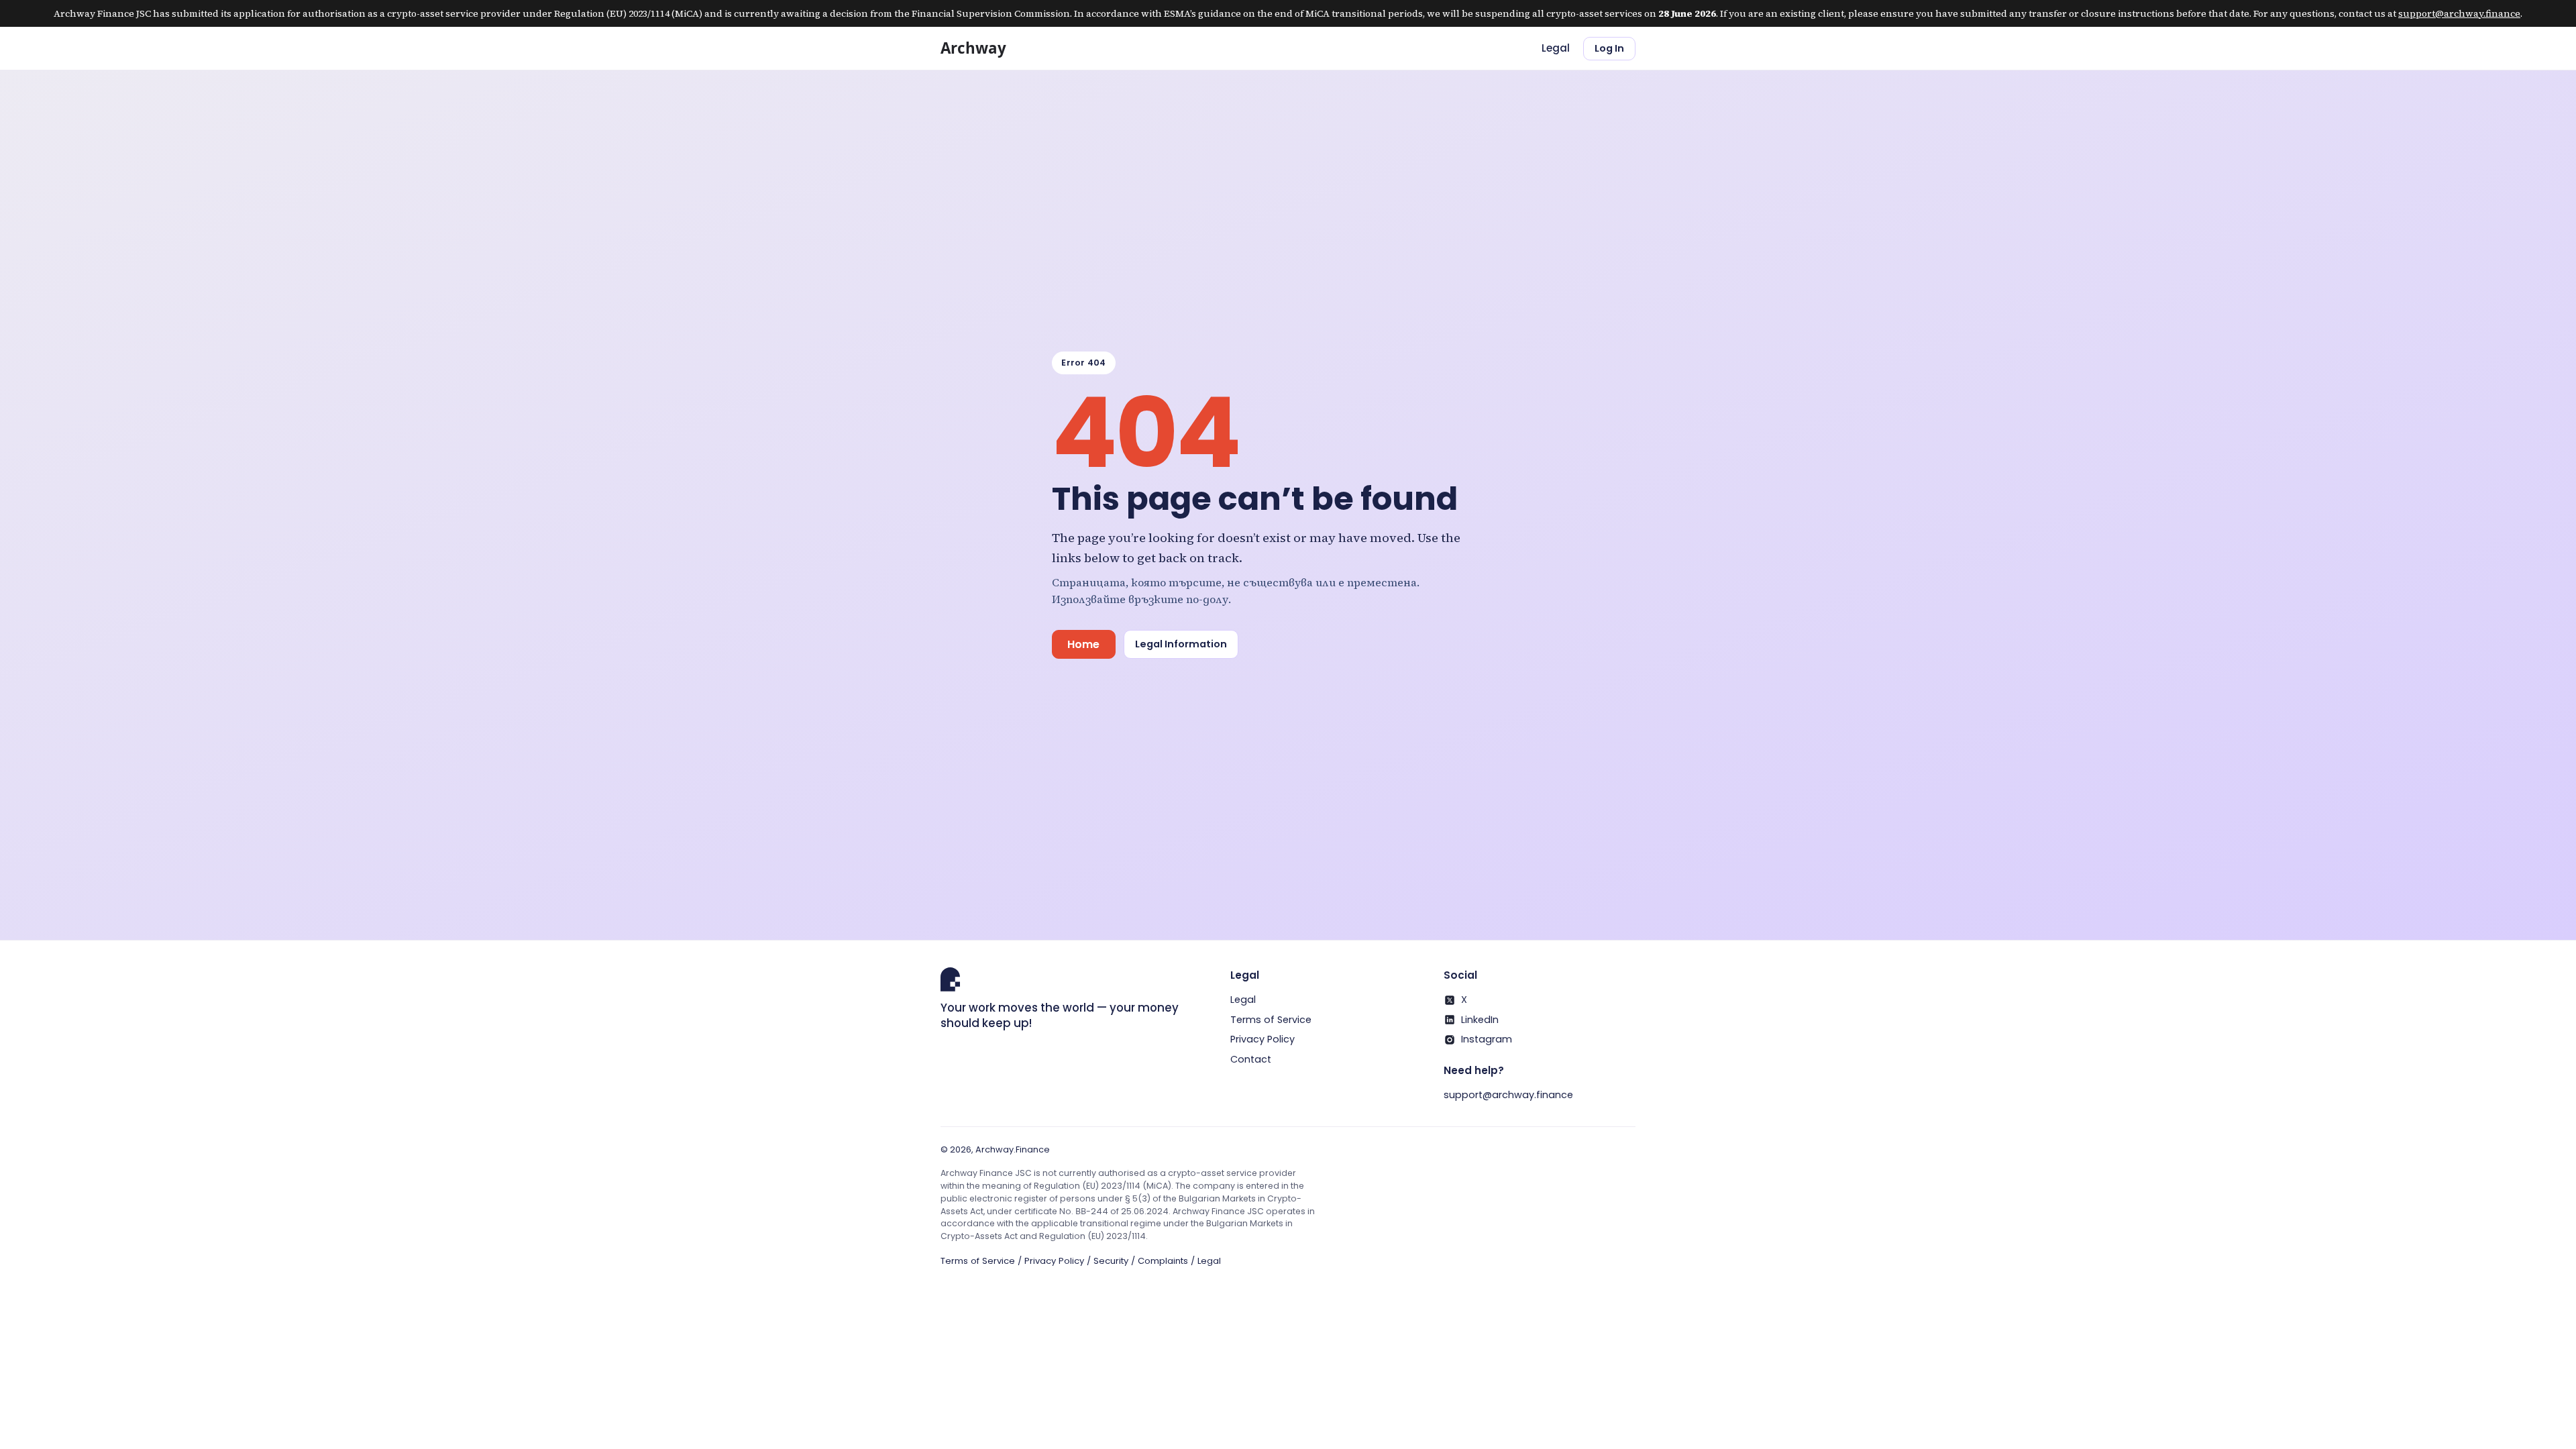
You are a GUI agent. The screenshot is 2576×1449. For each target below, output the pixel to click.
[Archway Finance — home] (985, 48)
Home (1083, 644)
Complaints (1163, 1261)
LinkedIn (1480, 1020)
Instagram (1487, 1039)
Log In (1609, 48)
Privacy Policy (1263, 1039)
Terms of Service (1271, 1020)
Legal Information (1181, 644)
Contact (1251, 1059)
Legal (1556, 48)
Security (1111, 1261)
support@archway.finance (2459, 13)
